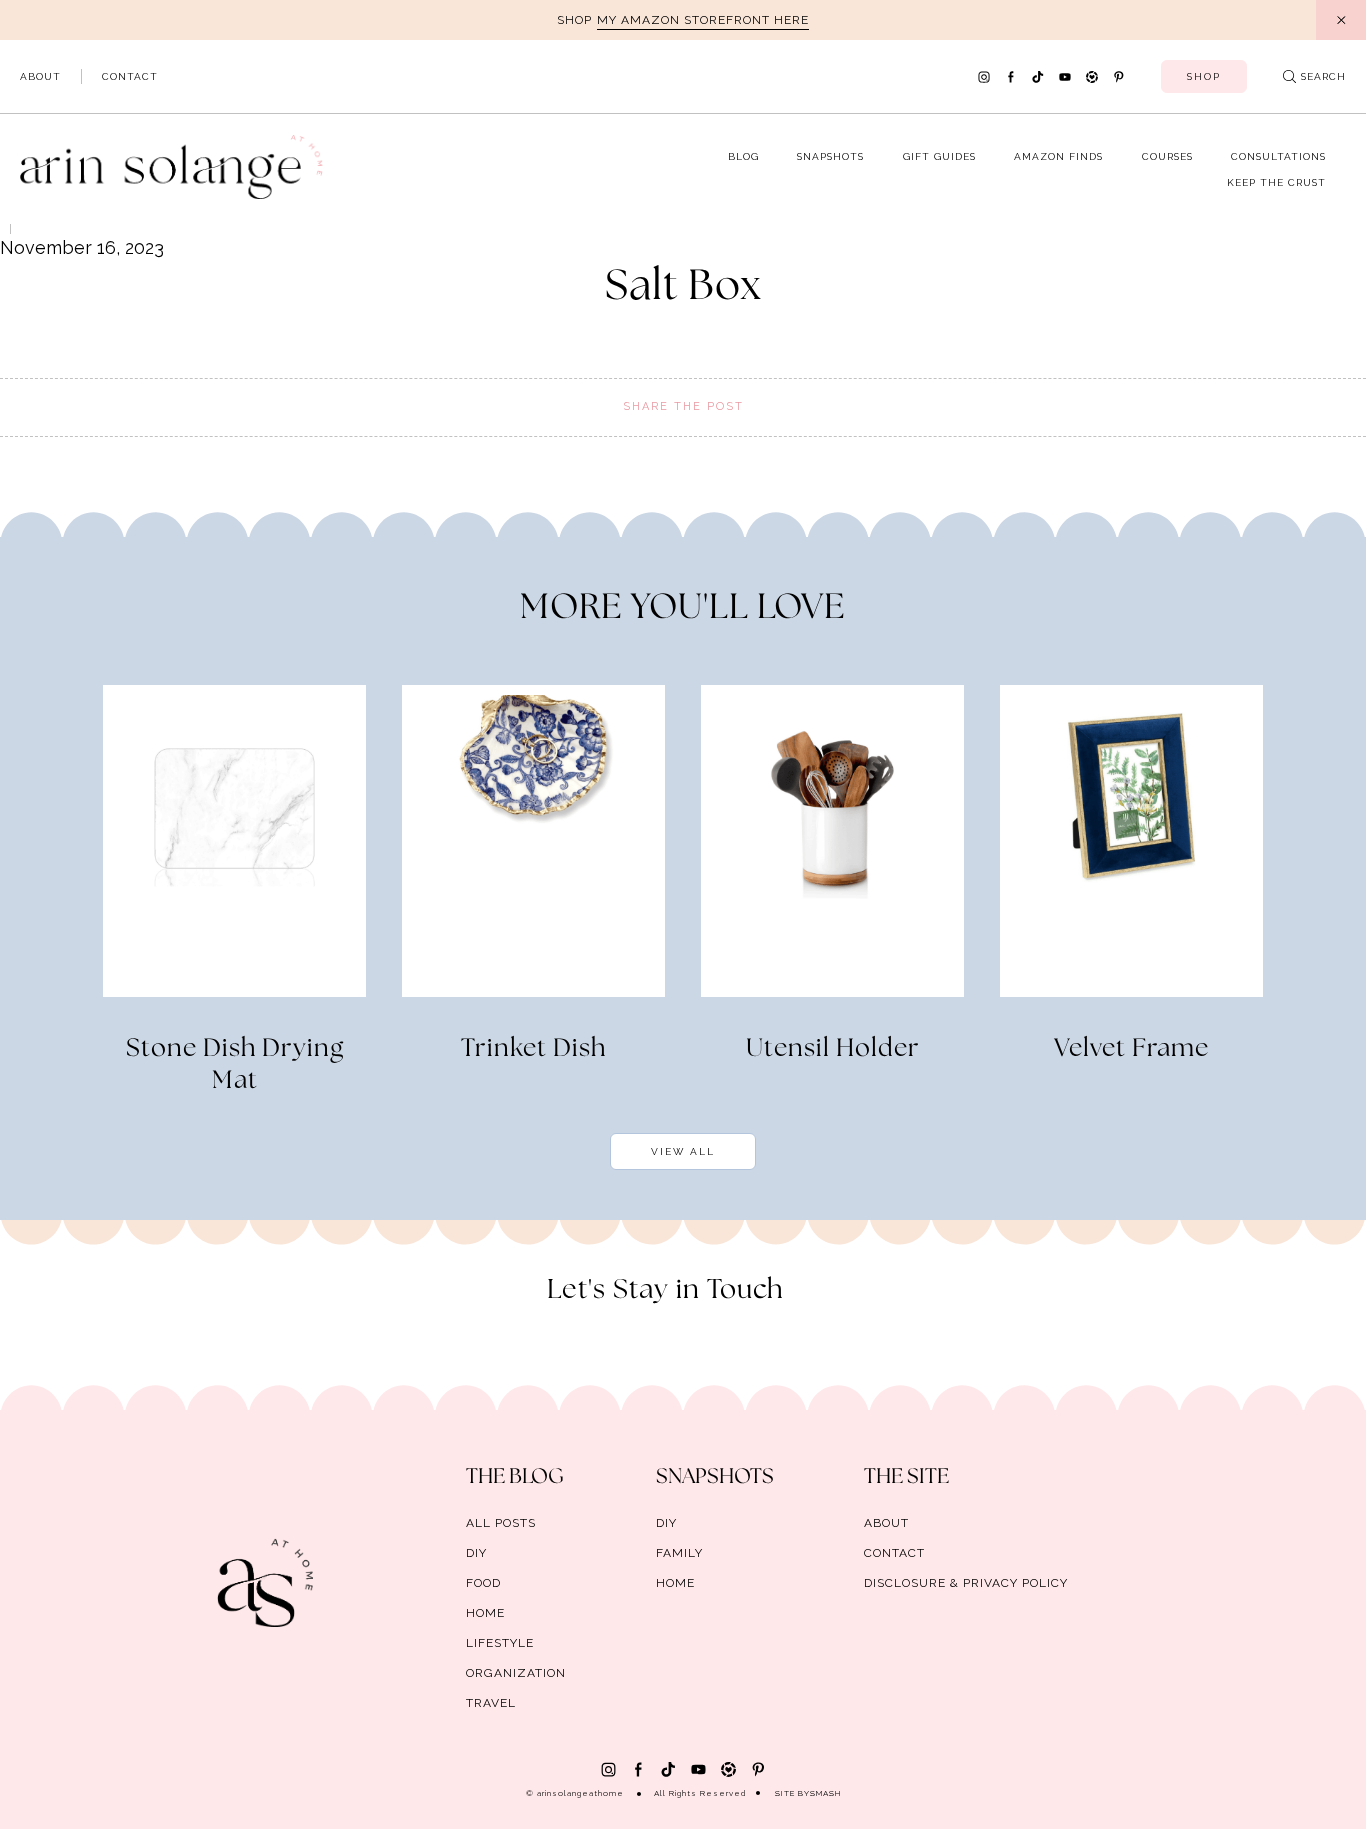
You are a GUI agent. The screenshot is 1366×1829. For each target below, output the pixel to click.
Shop (1204, 76)
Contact (130, 76)
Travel (491, 1703)
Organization (516, 1673)
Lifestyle (500, 1643)
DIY (476, 1553)
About (40, 76)
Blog (743, 156)
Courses (1167, 156)
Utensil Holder (833, 1049)
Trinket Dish (533, 1049)
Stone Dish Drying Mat (235, 1065)
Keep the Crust (1276, 182)
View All (683, 1151)
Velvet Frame (1131, 1049)
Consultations (1278, 156)
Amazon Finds (1058, 156)
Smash (825, 1793)
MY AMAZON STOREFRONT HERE (703, 20)
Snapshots (830, 156)
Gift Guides (939, 156)
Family (679, 1553)
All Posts (501, 1523)
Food (483, 1583)
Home (485, 1613)
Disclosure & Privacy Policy (966, 1583)
